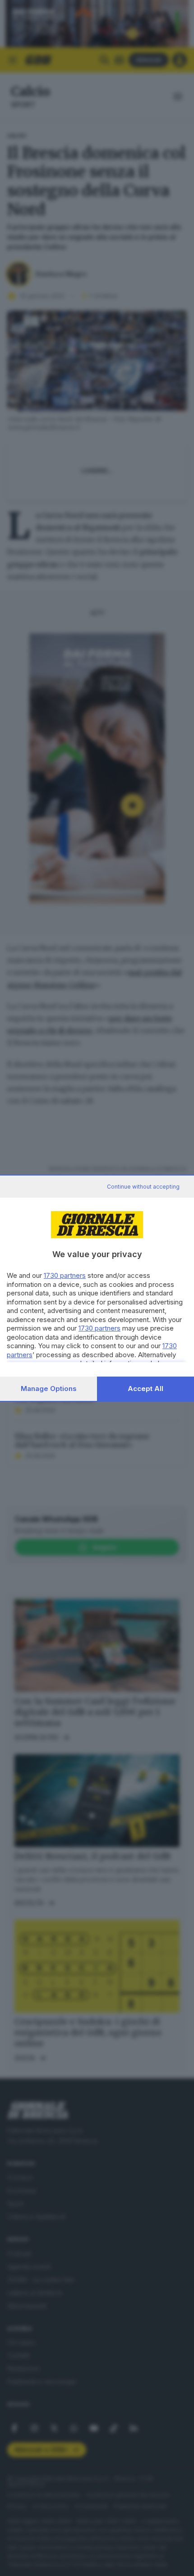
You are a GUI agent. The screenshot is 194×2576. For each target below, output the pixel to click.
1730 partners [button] (65, 1275)
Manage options (49, 1389)
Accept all (145, 1389)
